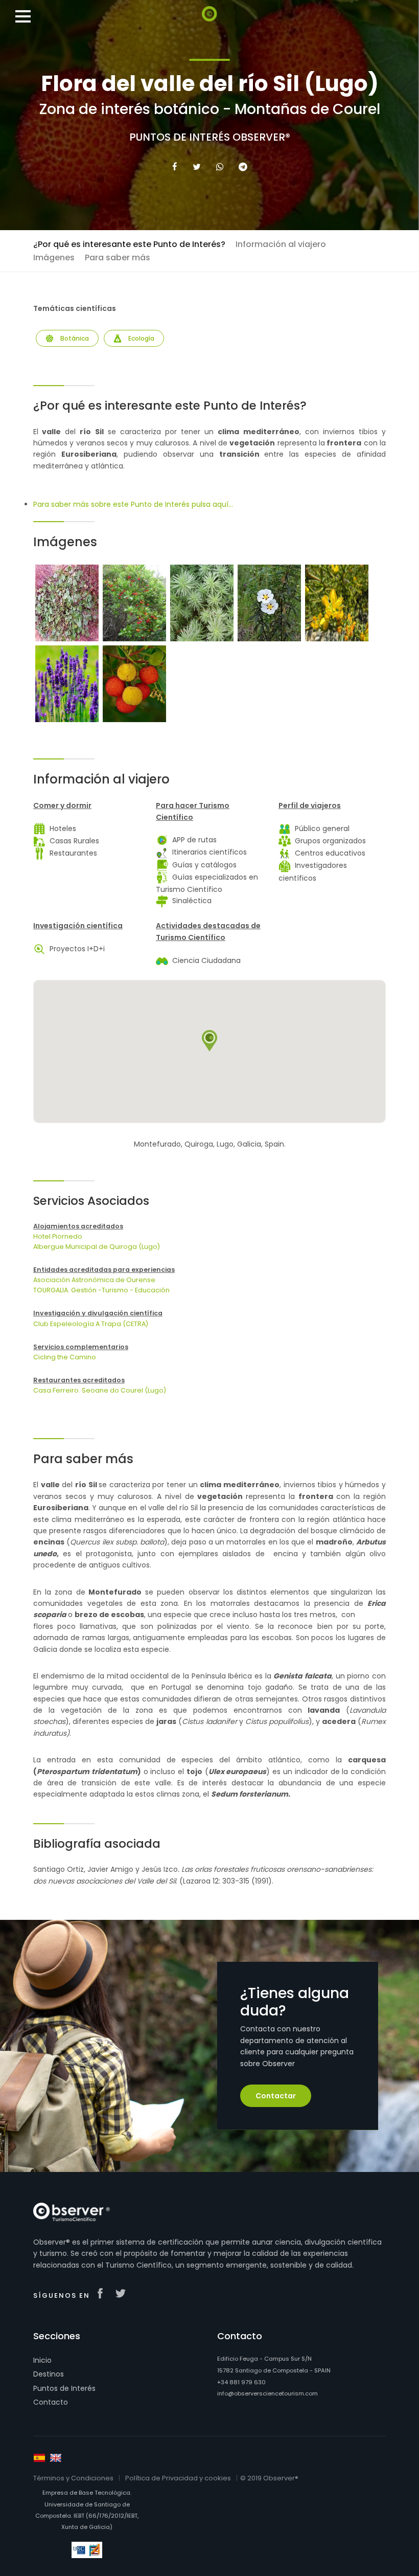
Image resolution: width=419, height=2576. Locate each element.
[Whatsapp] (220, 167)
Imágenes (54, 257)
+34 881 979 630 (241, 2382)
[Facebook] (175, 167)
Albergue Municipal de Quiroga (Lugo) (97, 1247)
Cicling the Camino (65, 1357)
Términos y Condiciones (73, 2478)
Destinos (49, 2374)
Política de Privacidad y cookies (178, 2478)
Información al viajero (281, 244)
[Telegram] (243, 167)
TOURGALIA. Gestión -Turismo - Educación (101, 1290)
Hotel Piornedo (58, 1236)
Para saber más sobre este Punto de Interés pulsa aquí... (133, 504)
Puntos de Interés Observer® (210, 137)
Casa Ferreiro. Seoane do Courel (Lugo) (100, 1390)
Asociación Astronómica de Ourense (94, 1280)
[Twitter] (197, 167)
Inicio (42, 2360)
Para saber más (118, 257)
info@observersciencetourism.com (267, 2393)
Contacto (51, 2402)
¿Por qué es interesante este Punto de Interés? (129, 244)
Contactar (276, 2096)
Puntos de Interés (64, 2388)
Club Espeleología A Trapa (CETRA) (91, 1324)
